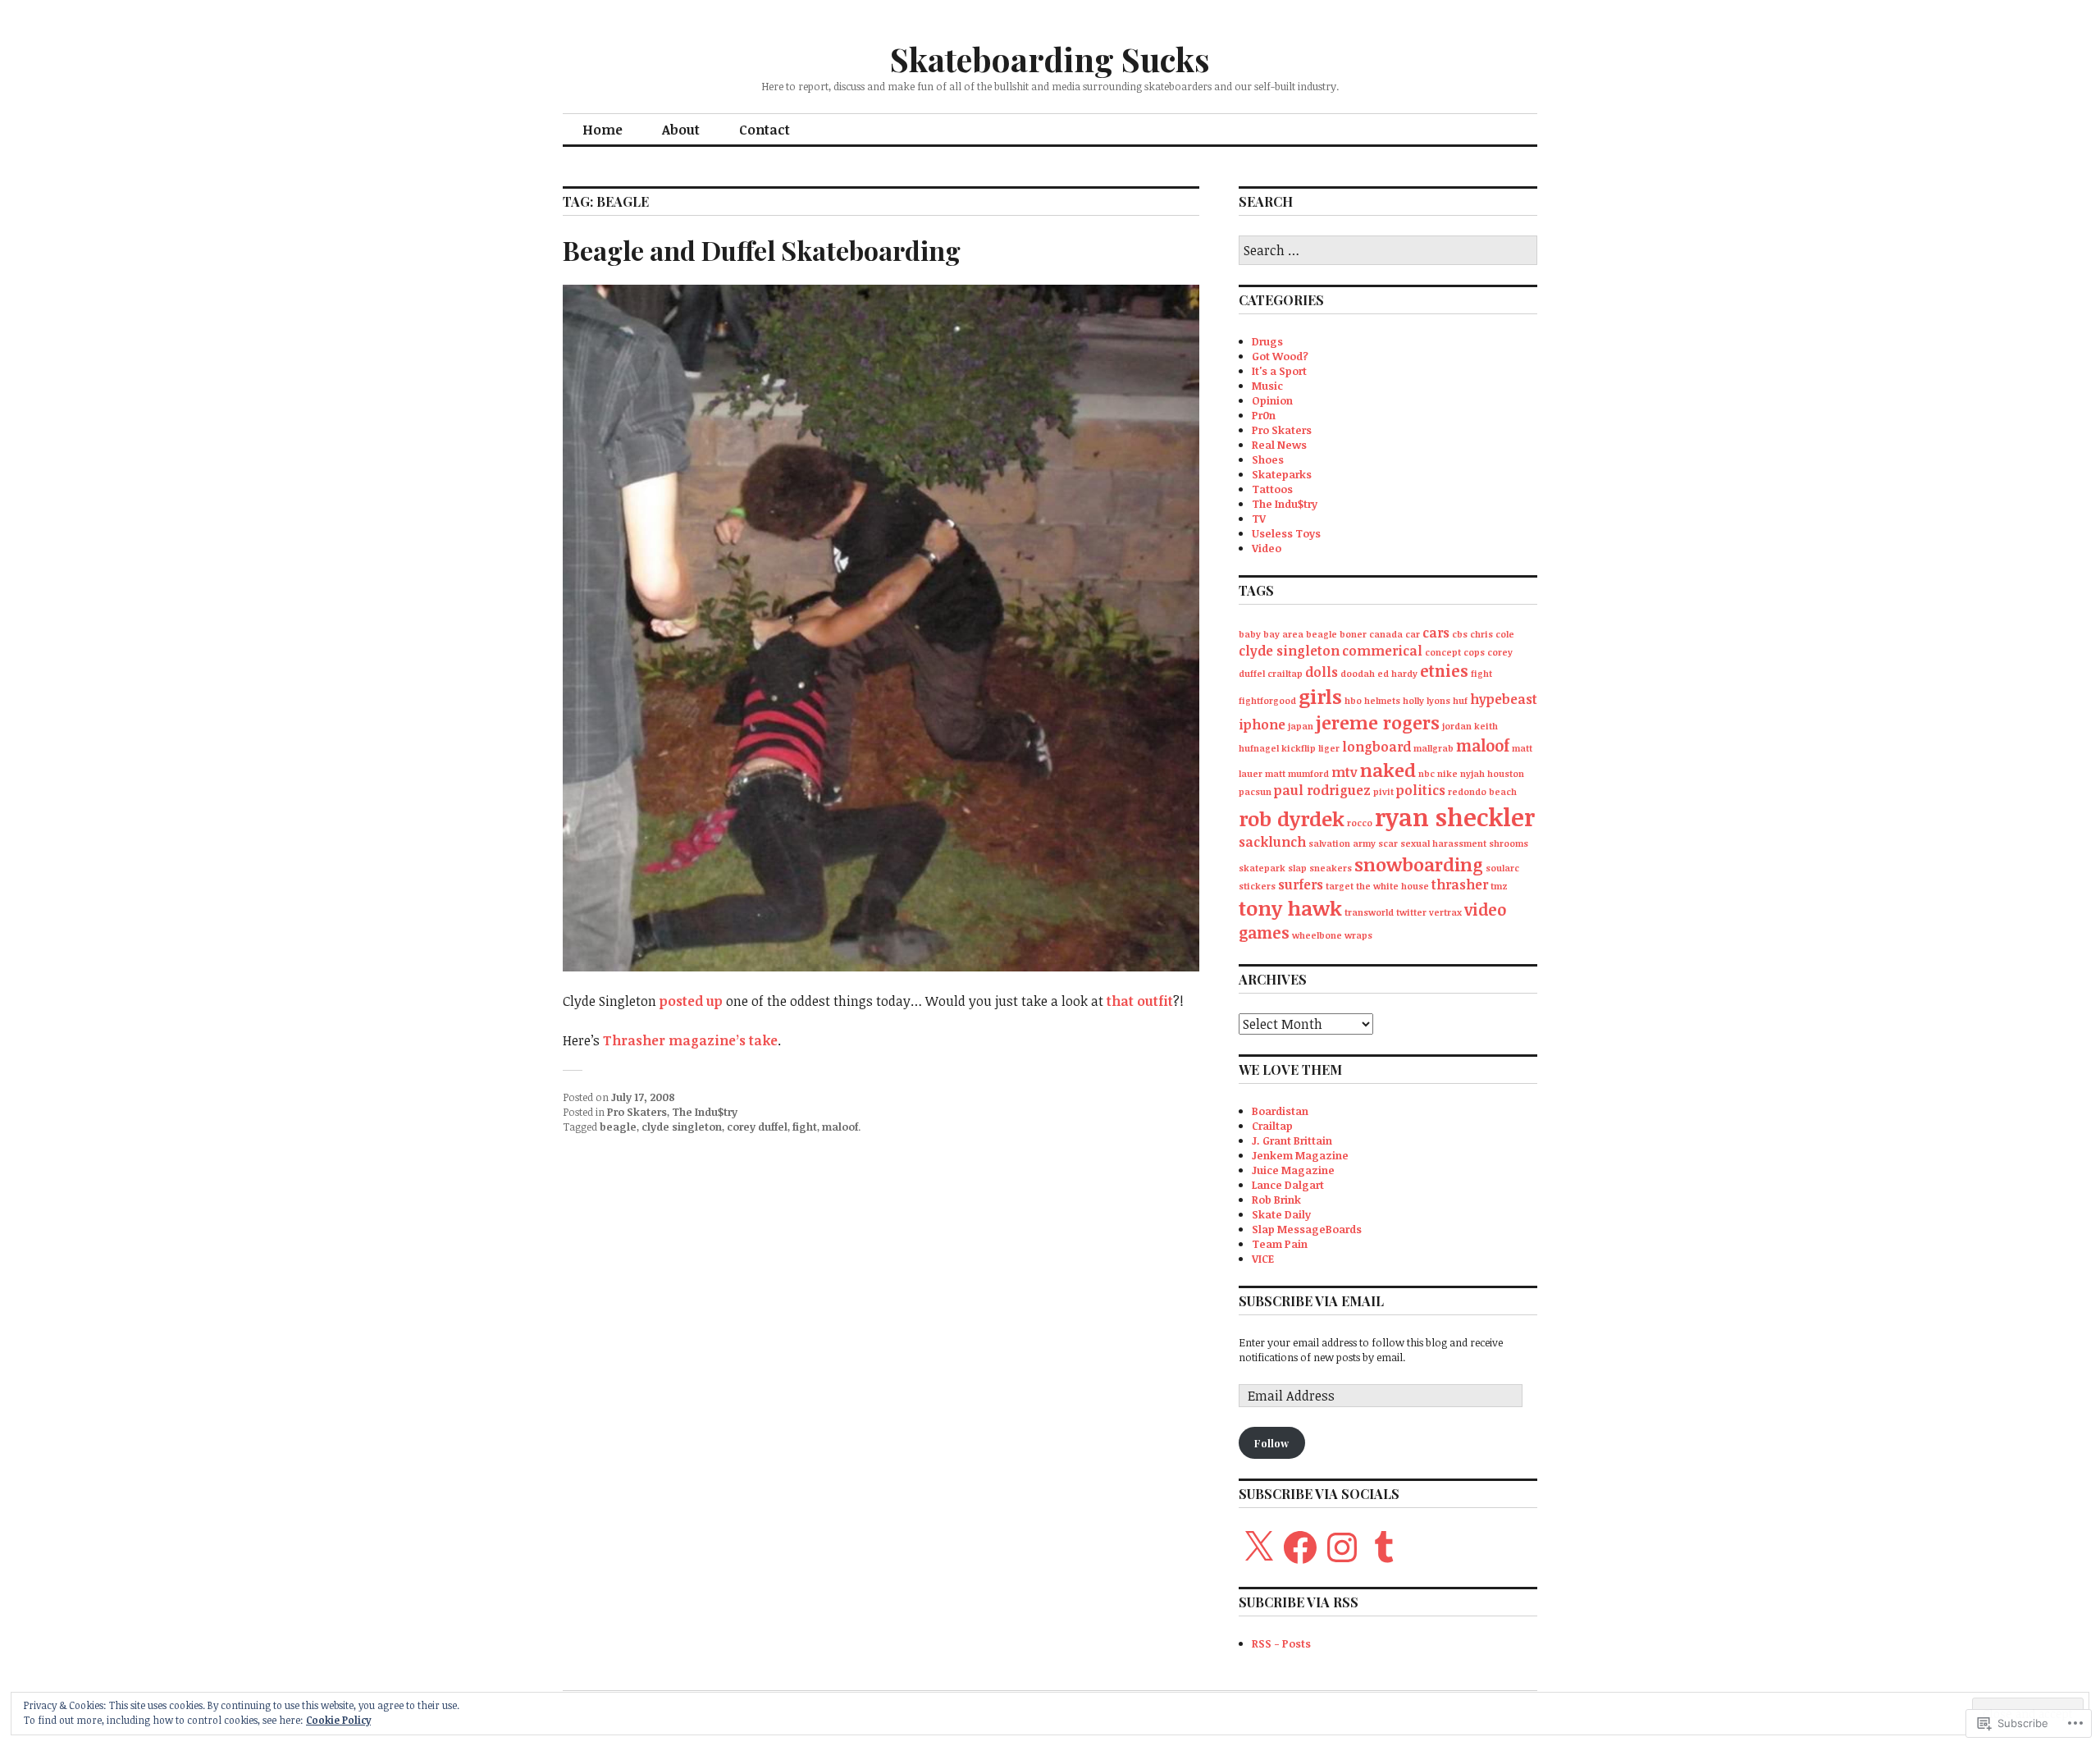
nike (1447, 774)
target (1340, 886)
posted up (691, 1001)
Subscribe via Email (1311, 1301)
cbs (1460, 634)
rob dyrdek (1292, 818)
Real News (1279, 445)
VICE (1263, 1259)
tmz (1499, 886)
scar (1388, 843)
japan (1301, 726)
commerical (1382, 651)
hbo (1353, 701)
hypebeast (1504, 699)
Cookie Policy (338, 1720)
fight (805, 1127)
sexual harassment (1443, 843)
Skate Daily (1281, 1214)
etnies (1444, 671)
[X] (1258, 1547)
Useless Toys (1286, 533)
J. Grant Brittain (1292, 1140)
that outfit (1140, 1001)
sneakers (1331, 868)
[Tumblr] (1384, 1547)
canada (1386, 634)
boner (1353, 634)
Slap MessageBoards (1307, 1229)
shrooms (1509, 843)
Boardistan (1280, 1111)
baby (1250, 634)
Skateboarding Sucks (1050, 59)
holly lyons (1427, 701)
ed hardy (1397, 674)
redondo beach (1482, 792)
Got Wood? (1280, 356)
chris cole (1492, 634)
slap (1297, 868)
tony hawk (1290, 908)
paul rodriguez (1322, 790)
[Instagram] (1342, 1547)
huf (1460, 701)
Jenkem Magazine (1300, 1155)
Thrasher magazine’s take (690, 1040)
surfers (1301, 884)
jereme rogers (1378, 722)
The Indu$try (705, 1112)
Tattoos (1272, 489)
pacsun (1255, 792)
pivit (1383, 792)
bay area (1283, 634)
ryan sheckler (1455, 816)
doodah (1358, 674)
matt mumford (1297, 774)
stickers (1257, 886)
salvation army (1342, 843)
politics (1421, 790)
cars (1436, 633)
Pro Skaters (637, 1112)
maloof (840, 1127)
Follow (1271, 1443)
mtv (1344, 772)
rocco (1360, 823)
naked (1388, 770)
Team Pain (1280, 1244)
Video (1267, 548)
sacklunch (1272, 842)
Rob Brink (1276, 1200)
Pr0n (1264, 415)
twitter (1411, 912)
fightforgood (1267, 701)
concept (1443, 652)
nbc (1427, 774)
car (1413, 634)
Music (1267, 386)
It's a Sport (1279, 371)
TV (1259, 519)
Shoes (1268, 459)
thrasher (1460, 884)
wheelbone (1317, 935)
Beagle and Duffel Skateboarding (762, 250)
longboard (1376, 747)
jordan (1457, 726)
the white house (1392, 886)
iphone (1262, 724)
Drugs (1267, 341)
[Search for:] (1388, 251)
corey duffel (757, 1127)
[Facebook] (1300, 1547)
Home (603, 130)
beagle (618, 1127)
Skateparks (1282, 474)
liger (1329, 748)
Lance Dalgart (1288, 1185)
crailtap (1285, 674)
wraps (1358, 935)
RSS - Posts (1281, 1643)
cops (1474, 652)
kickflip (1299, 748)
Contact (765, 130)
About (681, 130)
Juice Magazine (1293, 1170)
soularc (1502, 868)
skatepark (1262, 868)
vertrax (1445, 912)
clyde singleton (682, 1127)
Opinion (1272, 400)
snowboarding (1419, 864)
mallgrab (1433, 748)
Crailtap (1272, 1126)
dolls (1322, 672)
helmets (1382, 701)
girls (1320, 696)
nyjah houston (1492, 774)
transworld (1369, 912)
